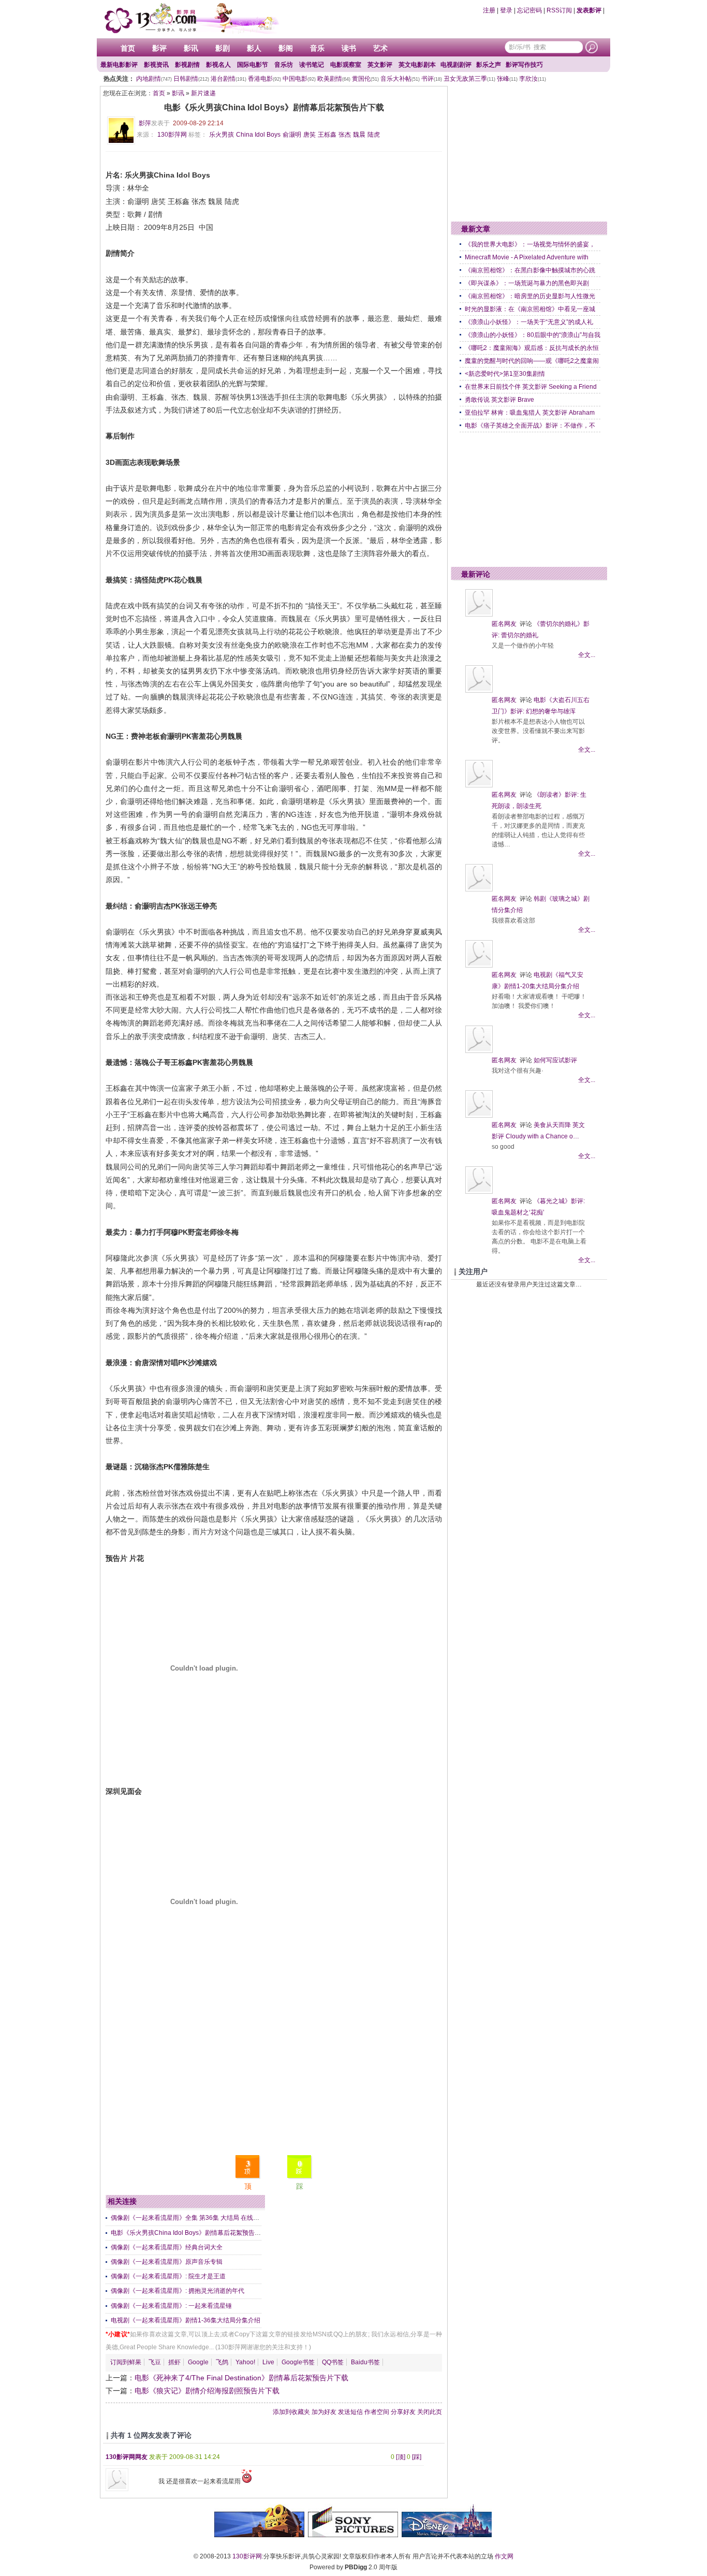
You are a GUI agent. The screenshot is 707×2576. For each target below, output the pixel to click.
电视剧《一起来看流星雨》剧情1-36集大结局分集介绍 (186, 2320)
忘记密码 (529, 10)
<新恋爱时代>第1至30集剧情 (505, 374)
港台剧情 (229, 79)
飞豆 (155, 2362)
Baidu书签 (365, 2362)
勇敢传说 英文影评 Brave (499, 400)
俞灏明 (292, 135)
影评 (159, 48)
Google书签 (298, 2362)
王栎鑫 (327, 135)
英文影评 (380, 65)
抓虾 (174, 2362)
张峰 (507, 79)
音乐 (317, 48)
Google (198, 2362)
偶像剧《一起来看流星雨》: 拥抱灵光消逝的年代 (178, 2291)
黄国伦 (365, 79)
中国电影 (299, 79)
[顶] (401, 2457)
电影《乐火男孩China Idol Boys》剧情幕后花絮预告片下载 (192, 2233)
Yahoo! (245, 2362)
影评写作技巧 (524, 65)
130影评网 (247, 2556)
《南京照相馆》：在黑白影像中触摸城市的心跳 (530, 270)
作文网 (504, 2556)
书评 (432, 79)
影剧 (223, 48)
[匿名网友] (479, 614)
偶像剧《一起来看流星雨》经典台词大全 (167, 2247)
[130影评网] (190, 18)
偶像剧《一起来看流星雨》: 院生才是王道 (168, 2276)
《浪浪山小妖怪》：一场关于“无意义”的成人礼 (529, 322)
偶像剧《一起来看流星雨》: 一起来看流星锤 (171, 2306)
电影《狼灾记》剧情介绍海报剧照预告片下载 (207, 2391)
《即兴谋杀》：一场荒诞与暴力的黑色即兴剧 (527, 283)
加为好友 (324, 2412)
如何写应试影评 (555, 1060)
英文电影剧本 (417, 65)
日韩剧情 (191, 79)
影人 (254, 48)
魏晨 (359, 135)
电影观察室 (346, 65)
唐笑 (310, 135)
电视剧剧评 (456, 65)
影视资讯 (156, 65)
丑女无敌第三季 (469, 79)
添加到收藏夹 (291, 2412)
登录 (506, 10)
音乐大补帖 (400, 79)
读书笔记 (312, 65)
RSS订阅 (559, 10)
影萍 (145, 123)
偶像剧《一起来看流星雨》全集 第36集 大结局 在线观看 (188, 2218)
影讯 (191, 48)
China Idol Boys (258, 135)
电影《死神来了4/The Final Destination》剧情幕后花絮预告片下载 (241, 2378)
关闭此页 (430, 2412)
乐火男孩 (222, 135)
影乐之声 (489, 65)
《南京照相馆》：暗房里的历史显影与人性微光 (530, 296)
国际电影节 (253, 65)
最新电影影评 (119, 65)
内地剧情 (154, 79)
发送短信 (350, 2412)
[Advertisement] (274, 2077)
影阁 (286, 48)
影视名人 (218, 65)
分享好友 (403, 2412)
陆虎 (374, 135)
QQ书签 (333, 2362)
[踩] (417, 2457)
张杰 (345, 135)
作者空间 (377, 2412)
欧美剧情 (334, 79)
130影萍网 (172, 135)
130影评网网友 (127, 2457)
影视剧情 (187, 65)
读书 (349, 48)
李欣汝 (533, 79)
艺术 (380, 48)
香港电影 (264, 79)
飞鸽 (222, 2362)
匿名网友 (504, 624)
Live (268, 2362)
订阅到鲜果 (126, 2362)
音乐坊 (284, 65)
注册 (489, 10)
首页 (128, 48)
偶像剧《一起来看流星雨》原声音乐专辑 (167, 2262)
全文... (587, 655)
